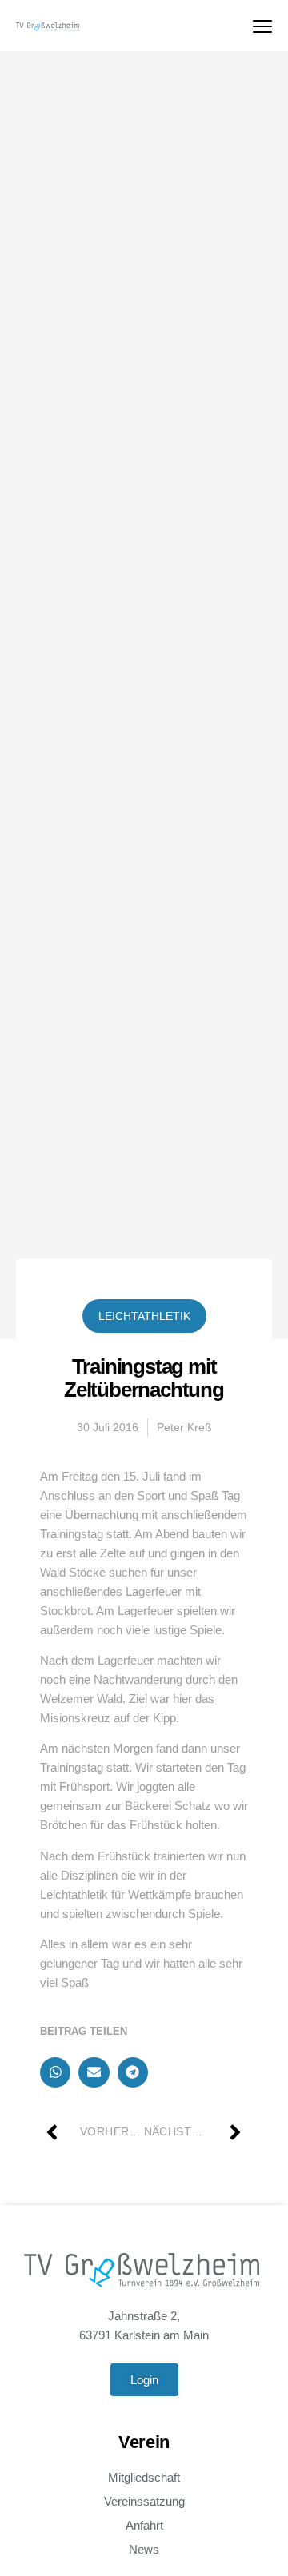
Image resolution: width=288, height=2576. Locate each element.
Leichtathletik (144, 1316)
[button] (55, 2072)
